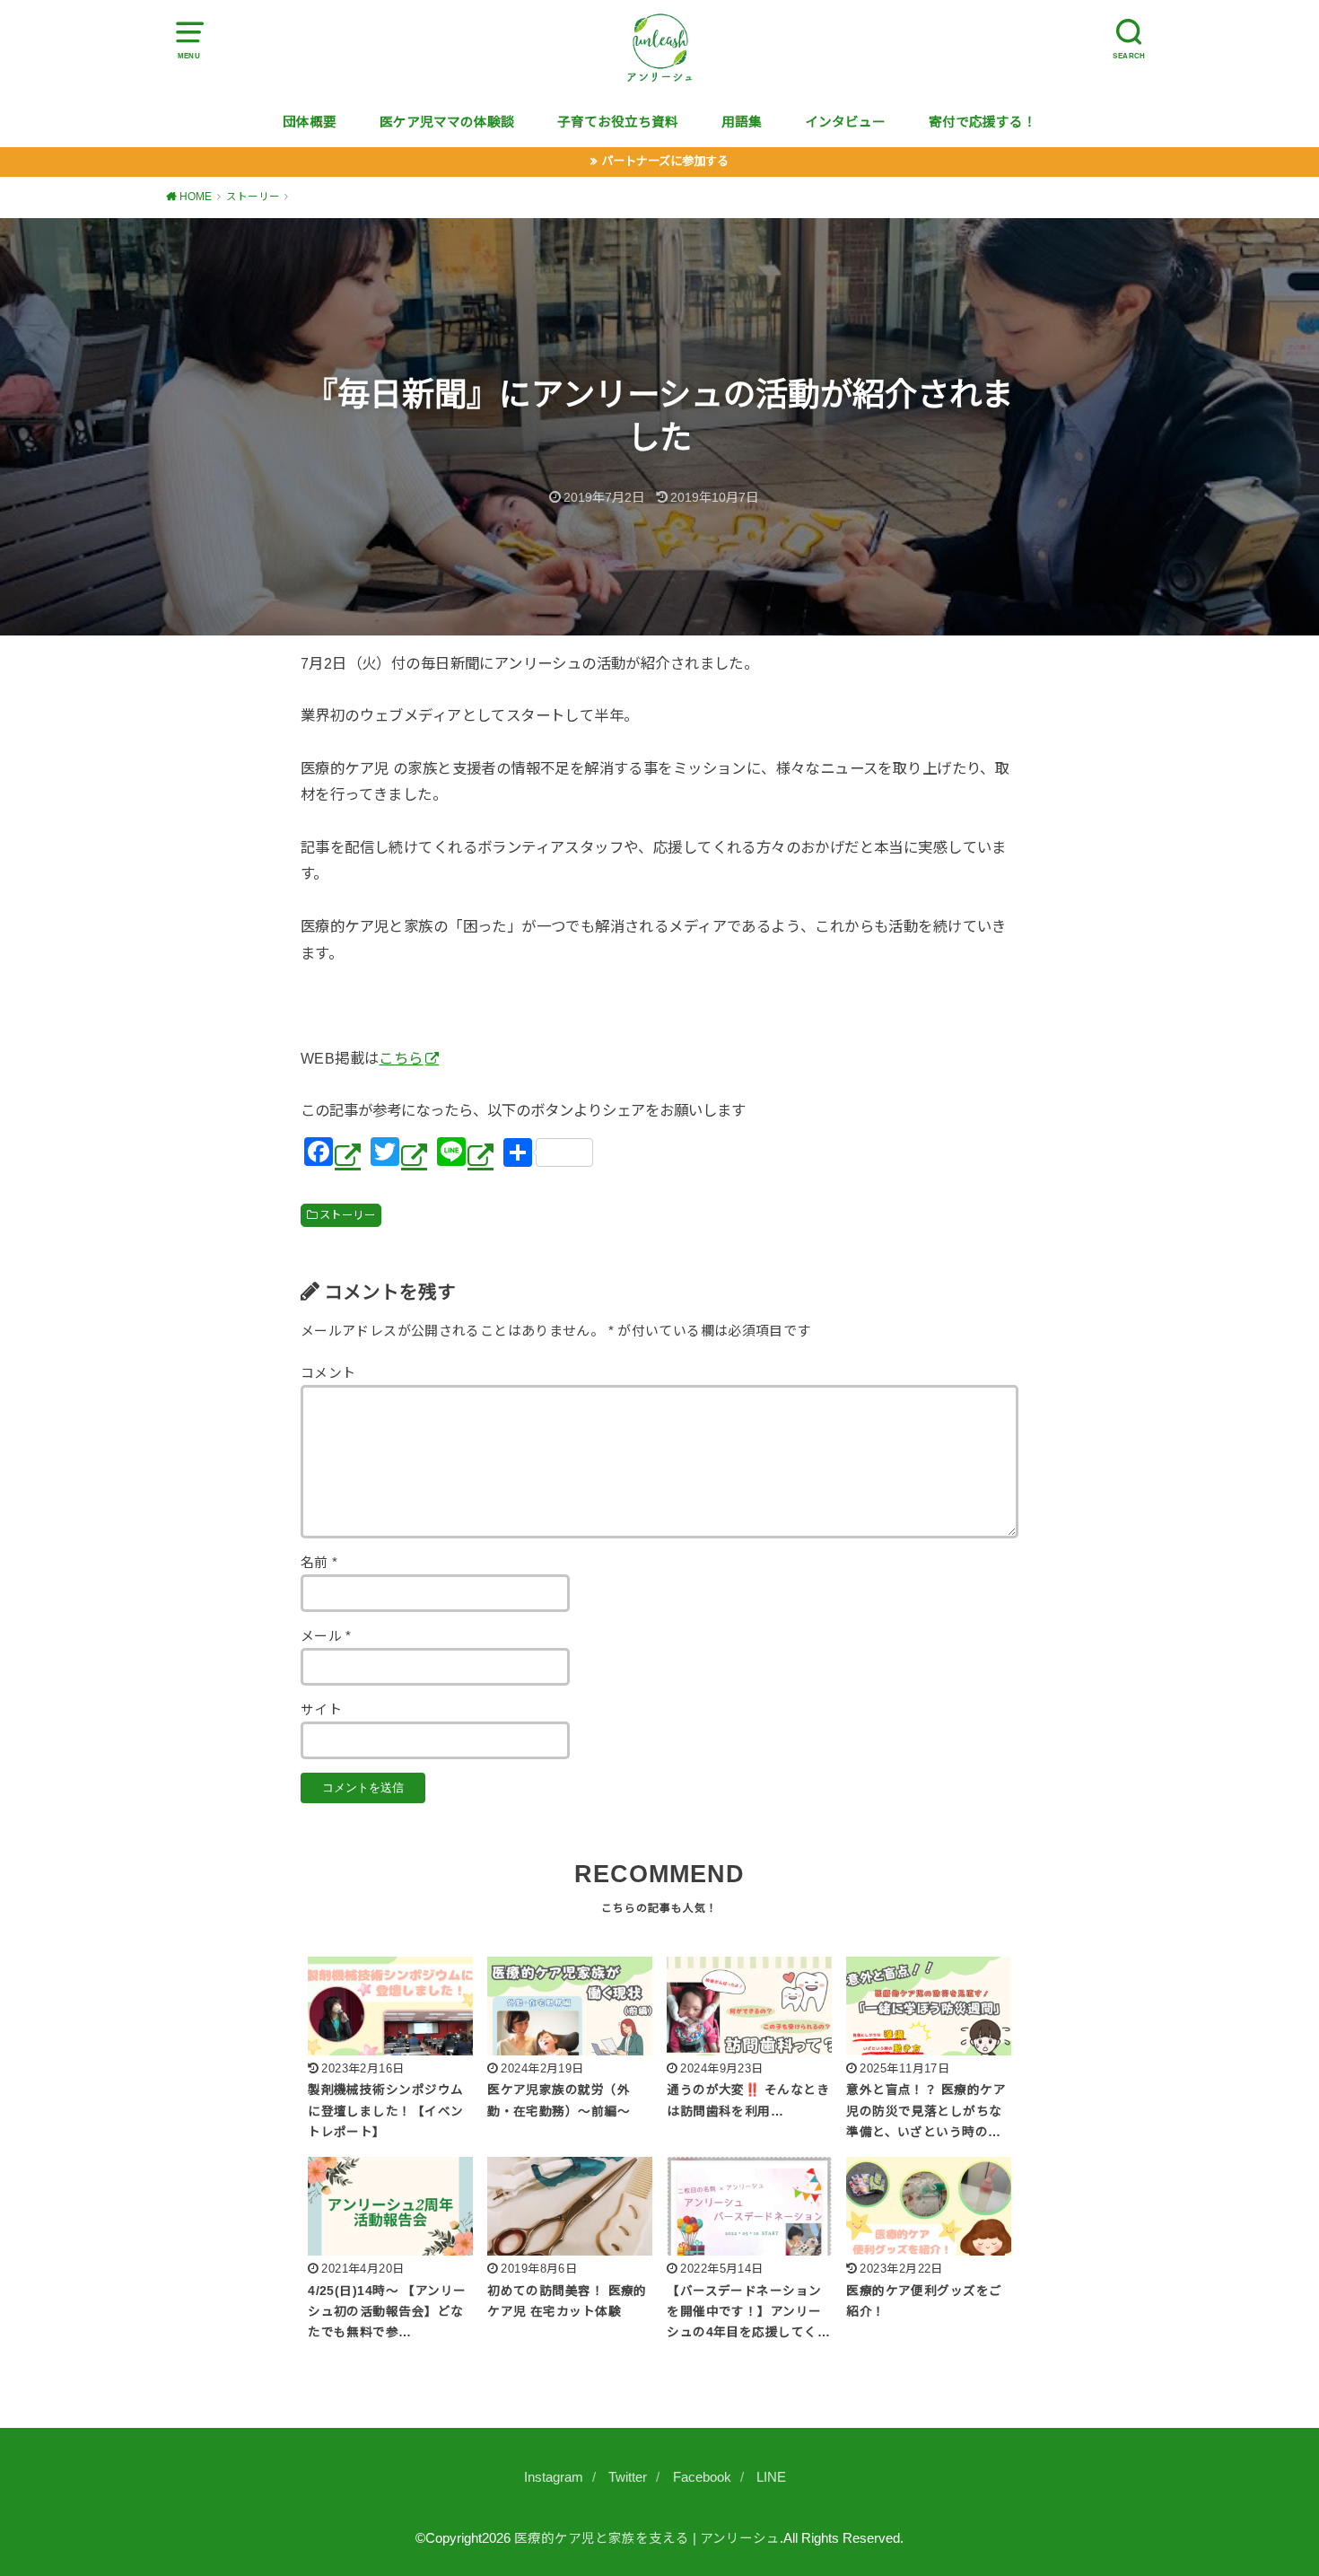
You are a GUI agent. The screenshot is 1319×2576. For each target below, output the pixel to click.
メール (326, 1636)
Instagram (554, 2477)
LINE (771, 2477)
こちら (401, 1058)
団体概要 (310, 122)
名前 (319, 1563)
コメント (328, 1373)
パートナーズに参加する (665, 161)
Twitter (628, 2477)
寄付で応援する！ (983, 122)
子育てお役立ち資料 (618, 122)
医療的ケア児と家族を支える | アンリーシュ (647, 2538)
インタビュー (845, 122)
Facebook (702, 2477)
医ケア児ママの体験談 (447, 122)
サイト (321, 1710)
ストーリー (347, 1215)
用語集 (742, 122)
